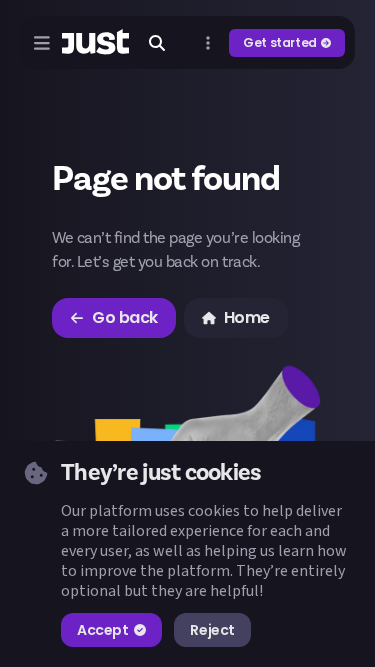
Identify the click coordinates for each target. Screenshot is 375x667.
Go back (125, 317)
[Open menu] (42, 43)
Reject (212, 630)
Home (247, 317)
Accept (102, 630)
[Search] (157, 43)
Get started (280, 42)
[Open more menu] (208, 43)
